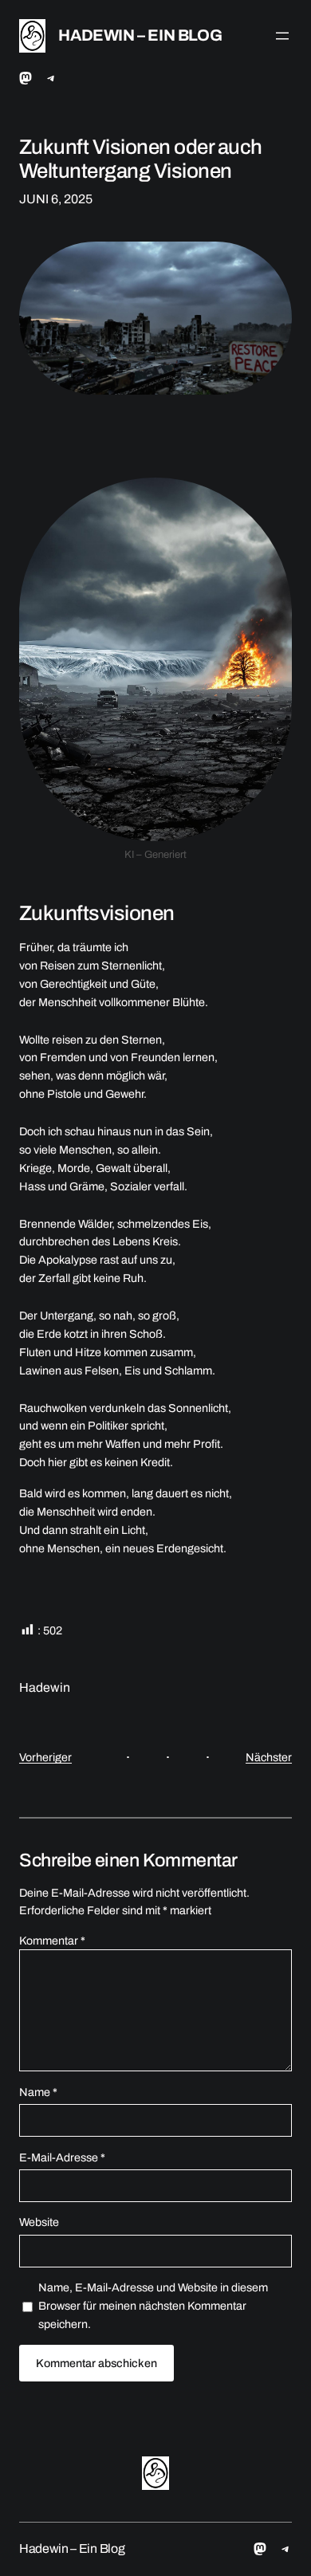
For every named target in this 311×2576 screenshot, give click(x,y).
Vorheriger (45, 1757)
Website (39, 2222)
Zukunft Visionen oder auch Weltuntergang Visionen (141, 159)
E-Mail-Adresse (62, 2157)
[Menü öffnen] (282, 36)
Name (38, 2092)
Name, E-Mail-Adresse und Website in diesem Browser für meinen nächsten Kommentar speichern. (153, 2306)
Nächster (269, 1757)
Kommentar (52, 1941)
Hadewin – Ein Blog (140, 35)
